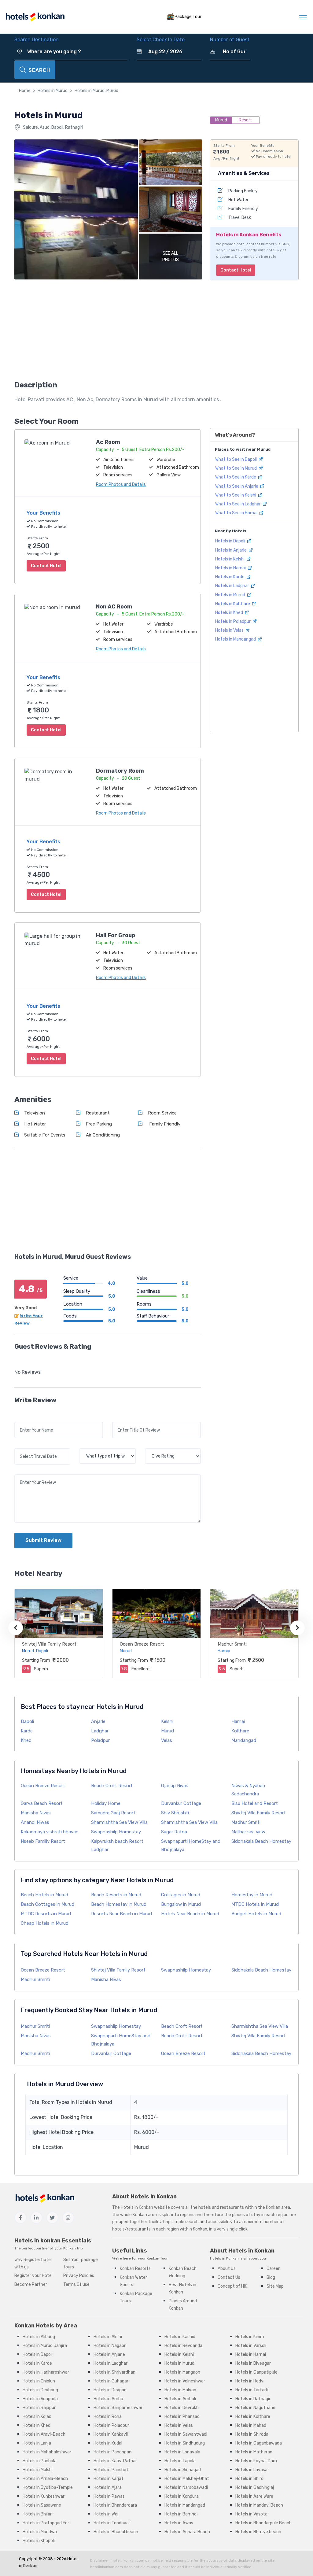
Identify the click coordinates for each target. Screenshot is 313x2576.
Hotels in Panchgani (113, 2452)
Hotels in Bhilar (37, 2514)
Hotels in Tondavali (112, 2523)
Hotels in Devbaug (40, 2390)
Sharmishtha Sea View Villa (119, 1822)
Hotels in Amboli (180, 2399)
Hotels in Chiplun (39, 2381)
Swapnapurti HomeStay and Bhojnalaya (191, 1845)
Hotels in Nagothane (255, 2408)
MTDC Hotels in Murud (255, 1904)
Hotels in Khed (230, 613)
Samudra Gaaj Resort (113, 1813)
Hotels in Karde (230, 577)
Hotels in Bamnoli (181, 2514)
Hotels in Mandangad (236, 639)
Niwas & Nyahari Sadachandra (248, 1790)
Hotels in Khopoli (39, 2541)
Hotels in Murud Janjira (45, 2346)
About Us (227, 2269)
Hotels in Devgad (110, 2390)
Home (25, 91)
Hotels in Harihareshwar (46, 2372)
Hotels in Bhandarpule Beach (263, 2523)
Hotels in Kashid (180, 2337)
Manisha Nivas (36, 1813)
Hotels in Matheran (254, 2452)
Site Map (275, 2286)
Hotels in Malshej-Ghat (187, 2479)
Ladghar (100, 1731)
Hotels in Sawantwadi (186, 2434)
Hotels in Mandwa (40, 2532)
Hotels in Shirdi (250, 2479)
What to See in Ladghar (238, 504)
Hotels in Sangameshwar (118, 2408)
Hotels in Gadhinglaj (255, 2487)
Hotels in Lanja (37, 2443)
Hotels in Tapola (180, 2461)
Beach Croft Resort (112, 1786)
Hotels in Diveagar (253, 2363)
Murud (168, 1731)
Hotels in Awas (179, 2523)
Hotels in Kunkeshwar (44, 2496)
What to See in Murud (236, 468)
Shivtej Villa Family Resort (49, 1644)
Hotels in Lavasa (251, 2470)
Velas (167, 1740)
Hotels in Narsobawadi (186, 2487)
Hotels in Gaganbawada (259, 2443)
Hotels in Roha (108, 2417)
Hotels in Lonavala (182, 2452)
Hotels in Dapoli (231, 541)
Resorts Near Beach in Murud (122, 1914)
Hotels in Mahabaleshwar (47, 2452)
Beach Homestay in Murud (119, 1904)
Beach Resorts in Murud (116, 1895)
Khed (26, 1740)
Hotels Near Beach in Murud (190, 1914)
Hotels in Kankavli (111, 2434)
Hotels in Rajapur (39, 2408)
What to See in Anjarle (237, 486)
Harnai (238, 1721)
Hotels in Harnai (231, 568)
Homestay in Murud (252, 1895)
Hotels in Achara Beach (187, 2532)
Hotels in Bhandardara (115, 2505)
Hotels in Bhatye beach (258, 2532)
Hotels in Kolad (37, 2417)
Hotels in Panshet (111, 2470)
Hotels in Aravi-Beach (44, 2434)
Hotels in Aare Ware (254, 2496)
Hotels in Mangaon (182, 2372)
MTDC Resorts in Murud (46, 1914)
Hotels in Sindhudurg (185, 2443)
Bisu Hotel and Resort (255, 1803)
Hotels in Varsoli (251, 2346)
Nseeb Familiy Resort (43, 1841)
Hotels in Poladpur (233, 621)
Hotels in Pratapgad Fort (47, 2523)
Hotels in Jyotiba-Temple (48, 2487)
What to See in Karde (236, 477)
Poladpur (100, 1740)
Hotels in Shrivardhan (114, 2372)
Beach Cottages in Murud (48, 1904)
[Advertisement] (108, 332)
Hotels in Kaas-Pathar (115, 2461)
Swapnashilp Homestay (116, 1832)
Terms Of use (76, 2284)
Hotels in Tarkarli (252, 2390)
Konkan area (278, 2207)
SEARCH (39, 70)
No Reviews (28, 1372)
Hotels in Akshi (108, 2337)
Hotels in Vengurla (40, 2399)
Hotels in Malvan (180, 2390)
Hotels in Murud (53, 91)
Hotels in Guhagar (111, 2381)
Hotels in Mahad (251, 2425)
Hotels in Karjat (109, 2479)
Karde (27, 1731)
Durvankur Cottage (181, 1803)
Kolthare (240, 1731)
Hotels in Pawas (109, 2496)
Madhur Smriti (232, 1644)
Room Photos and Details (121, 484)
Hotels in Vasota (251, 2514)
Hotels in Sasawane (42, 2505)
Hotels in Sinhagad (183, 2470)
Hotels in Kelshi (230, 559)
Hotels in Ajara (108, 2487)
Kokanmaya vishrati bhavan (50, 1832)
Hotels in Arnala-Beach (45, 2479)
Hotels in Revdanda (183, 2346)
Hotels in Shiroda (252, 2434)
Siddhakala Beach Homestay (261, 1841)
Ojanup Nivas (175, 1786)
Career (273, 2269)
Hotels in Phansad (182, 2417)
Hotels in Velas (230, 630)
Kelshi (167, 1721)
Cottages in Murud (181, 1895)
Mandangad (244, 1740)
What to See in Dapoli (236, 459)
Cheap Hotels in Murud (45, 1923)
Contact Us (229, 2277)
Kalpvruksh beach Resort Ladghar (117, 1845)
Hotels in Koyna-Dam (256, 2461)
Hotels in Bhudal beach (116, 2532)
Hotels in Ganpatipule (256, 2372)
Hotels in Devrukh (182, 2408)
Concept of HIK (232, 2286)
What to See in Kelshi (236, 495)
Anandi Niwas (35, 1822)
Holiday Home (106, 1803)
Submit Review (43, 1540)
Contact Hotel (236, 270)
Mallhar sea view (248, 1832)
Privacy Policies (79, 2276)
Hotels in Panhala (40, 2461)
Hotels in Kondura (182, 2496)
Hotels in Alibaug (39, 2337)
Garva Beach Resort (42, 1803)
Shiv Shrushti (175, 1813)
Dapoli (27, 1721)
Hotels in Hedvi (250, 2381)
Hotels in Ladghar (233, 586)
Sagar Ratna (174, 1832)
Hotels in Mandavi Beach (259, 2505)
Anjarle (98, 1721)
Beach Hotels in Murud (44, 1895)
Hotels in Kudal (108, 2443)
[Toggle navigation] (303, 17)
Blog (271, 2277)
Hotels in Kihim (250, 2337)
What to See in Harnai (237, 513)
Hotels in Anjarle (231, 550)
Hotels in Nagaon (110, 2346)
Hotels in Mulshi (38, 2470)
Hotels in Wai (106, 2514)
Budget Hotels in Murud (256, 1914)
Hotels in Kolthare (233, 604)
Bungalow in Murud (181, 1904)
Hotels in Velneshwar (185, 2381)
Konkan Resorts (135, 2269)
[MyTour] (35, 17)
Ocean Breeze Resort (142, 1644)
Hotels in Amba (108, 2399)
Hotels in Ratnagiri (253, 2399)
